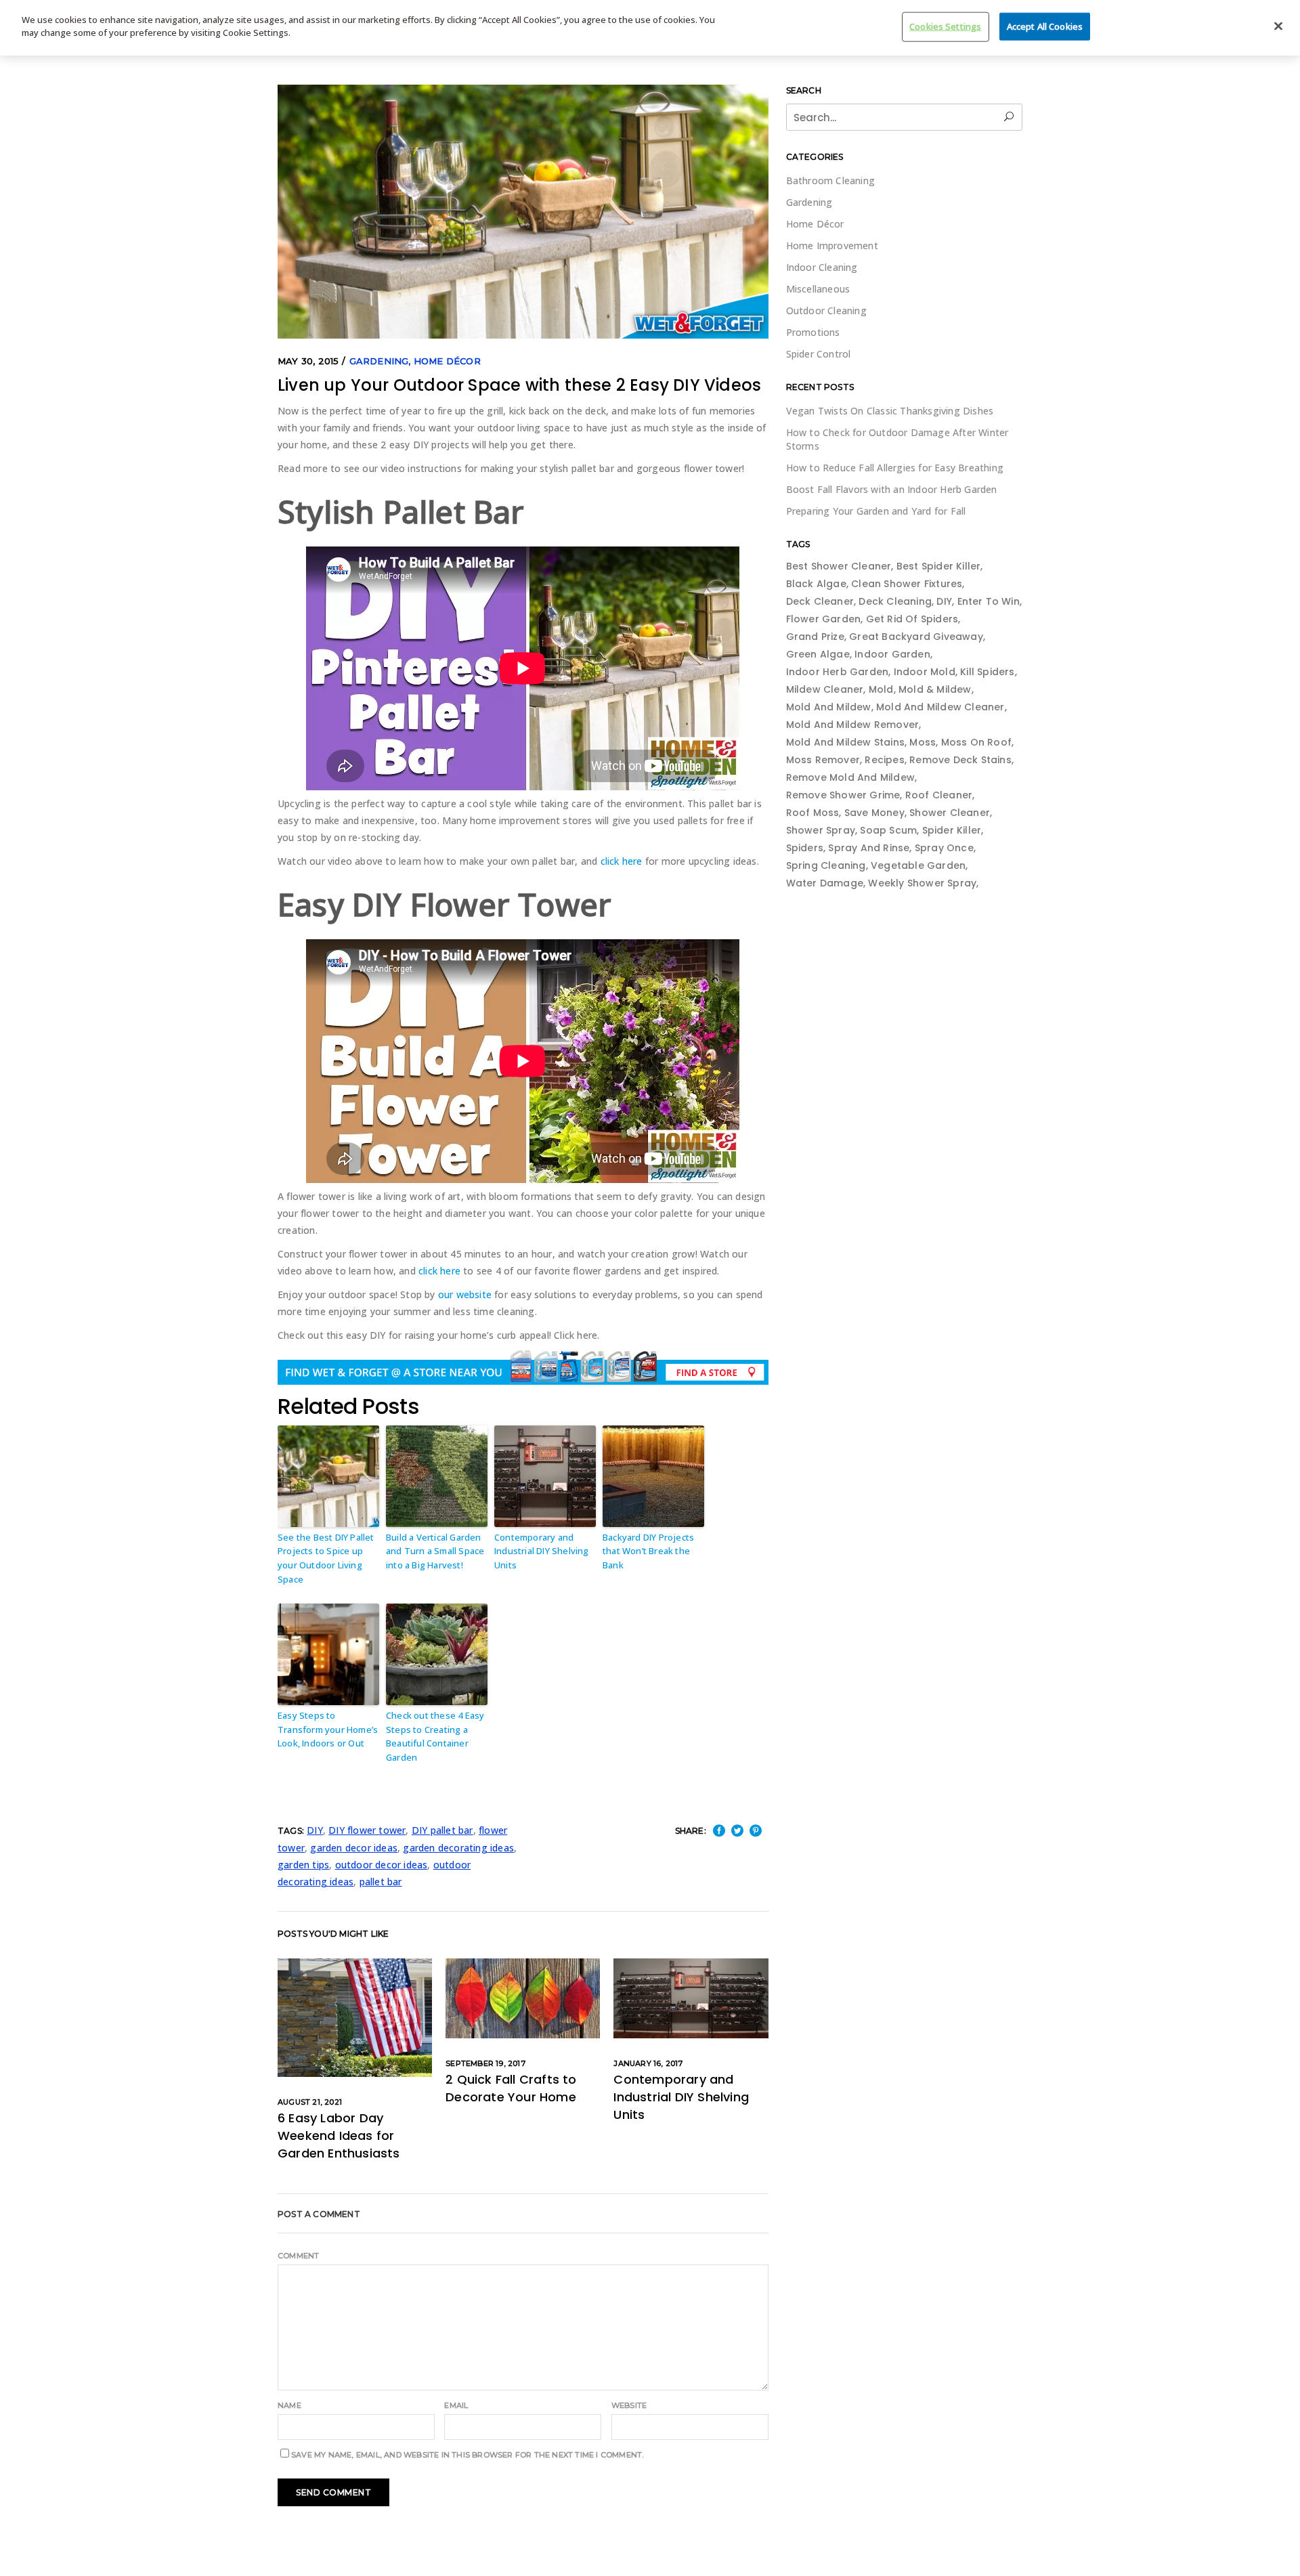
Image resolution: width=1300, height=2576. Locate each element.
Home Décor (447, 361)
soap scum (888, 830)
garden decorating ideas (458, 1848)
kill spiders (987, 672)
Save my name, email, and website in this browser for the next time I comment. (467, 2455)
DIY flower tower (367, 1830)
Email (456, 2405)
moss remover (823, 760)
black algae (816, 584)
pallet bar (381, 1882)
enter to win (989, 601)
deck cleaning (895, 601)
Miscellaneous (818, 289)
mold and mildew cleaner (940, 707)
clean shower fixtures (907, 584)
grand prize (815, 637)
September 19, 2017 (485, 2063)
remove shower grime (843, 795)
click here (622, 861)
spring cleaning (826, 865)
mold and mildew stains (845, 742)
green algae (818, 654)
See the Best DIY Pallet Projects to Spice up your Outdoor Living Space (326, 1558)
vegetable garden (918, 865)
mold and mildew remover (853, 725)
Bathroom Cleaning (830, 180)
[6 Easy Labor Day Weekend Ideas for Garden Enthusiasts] (355, 2018)
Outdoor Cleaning (826, 310)
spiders (805, 848)
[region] (650, 28)
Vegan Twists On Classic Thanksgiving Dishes (890, 411)
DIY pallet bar (442, 1830)
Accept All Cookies (1045, 26)
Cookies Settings (945, 26)
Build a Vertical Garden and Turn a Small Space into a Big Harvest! (435, 1551)
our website (465, 1294)
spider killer (952, 830)
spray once (944, 848)
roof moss (813, 813)
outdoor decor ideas (382, 1865)
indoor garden (892, 654)
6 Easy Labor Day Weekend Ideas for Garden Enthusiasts (339, 2135)
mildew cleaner (825, 689)
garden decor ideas (354, 1848)
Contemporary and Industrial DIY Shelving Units (542, 1551)
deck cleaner (820, 601)
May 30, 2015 (308, 361)
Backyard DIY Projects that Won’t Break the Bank (648, 1551)
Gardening (379, 361)
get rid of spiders (912, 619)
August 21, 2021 (310, 2102)
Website (629, 2405)
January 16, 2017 (648, 2063)
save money (874, 813)
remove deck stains (960, 760)
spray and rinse (869, 848)
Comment (298, 2256)
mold (881, 689)
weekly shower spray (922, 883)
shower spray (821, 830)
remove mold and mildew (850, 777)
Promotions (813, 332)
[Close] (1278, 26)
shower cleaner (950, 813)
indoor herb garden (838, 672)
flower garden (824, 619)
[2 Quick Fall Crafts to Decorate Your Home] (523, 1998)
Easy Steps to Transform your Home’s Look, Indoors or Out (328, 1730)
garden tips (303, 1865)
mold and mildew (829, 707)
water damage (825, 883)
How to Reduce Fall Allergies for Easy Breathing (895, 468)
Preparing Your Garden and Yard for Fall (876, 511)
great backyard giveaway (916, 637)
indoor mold (925, 672)
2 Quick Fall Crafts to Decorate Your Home (511, 2088)
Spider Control (819, 354)
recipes (884, 760)
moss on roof (976, 742)
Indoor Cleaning (822, 267)
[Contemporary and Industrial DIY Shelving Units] (691, 1998)
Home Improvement (832, 245)
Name (289, 2405)
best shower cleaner (839, 566)
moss (923, 742)
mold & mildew (935, 689)
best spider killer (939, 566)
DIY (315, 1830)
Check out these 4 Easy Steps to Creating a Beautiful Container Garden (435, 1736)
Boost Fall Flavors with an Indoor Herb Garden (892, 489)
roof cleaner (939, 795)
